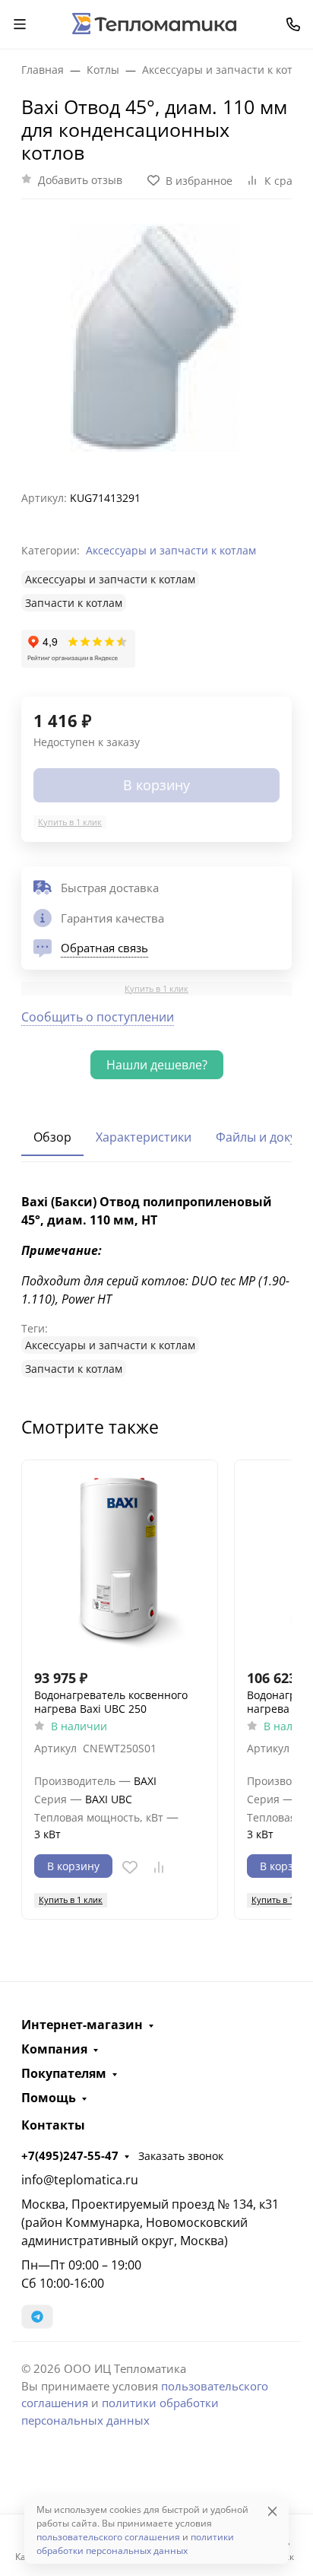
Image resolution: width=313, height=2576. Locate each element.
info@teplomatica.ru (80, 2180)
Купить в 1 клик (70, 822)
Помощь (49, 2098)
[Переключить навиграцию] (20, 24)
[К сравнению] (159, 1867)
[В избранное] (130, 1867)
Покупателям (64, 2073)
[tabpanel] (156, 1285)
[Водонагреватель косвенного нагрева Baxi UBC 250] (120, 1558)
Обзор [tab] (52, 1137)
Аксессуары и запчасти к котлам (171, 550)
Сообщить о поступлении (98, 1017)
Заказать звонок (181, 2156)
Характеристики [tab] (144, 1137)
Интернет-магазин (82, 2025)
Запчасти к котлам (74, 603)
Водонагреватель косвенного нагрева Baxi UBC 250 (111, 1702)
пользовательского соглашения (108, 2537)
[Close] (272, 2511)
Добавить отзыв (80, 180)
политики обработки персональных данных (135, 2544)
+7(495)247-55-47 (70, 2155)
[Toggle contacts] (293, 24)
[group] (156, 339)
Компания (54, 2049)
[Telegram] (37, 2317)
